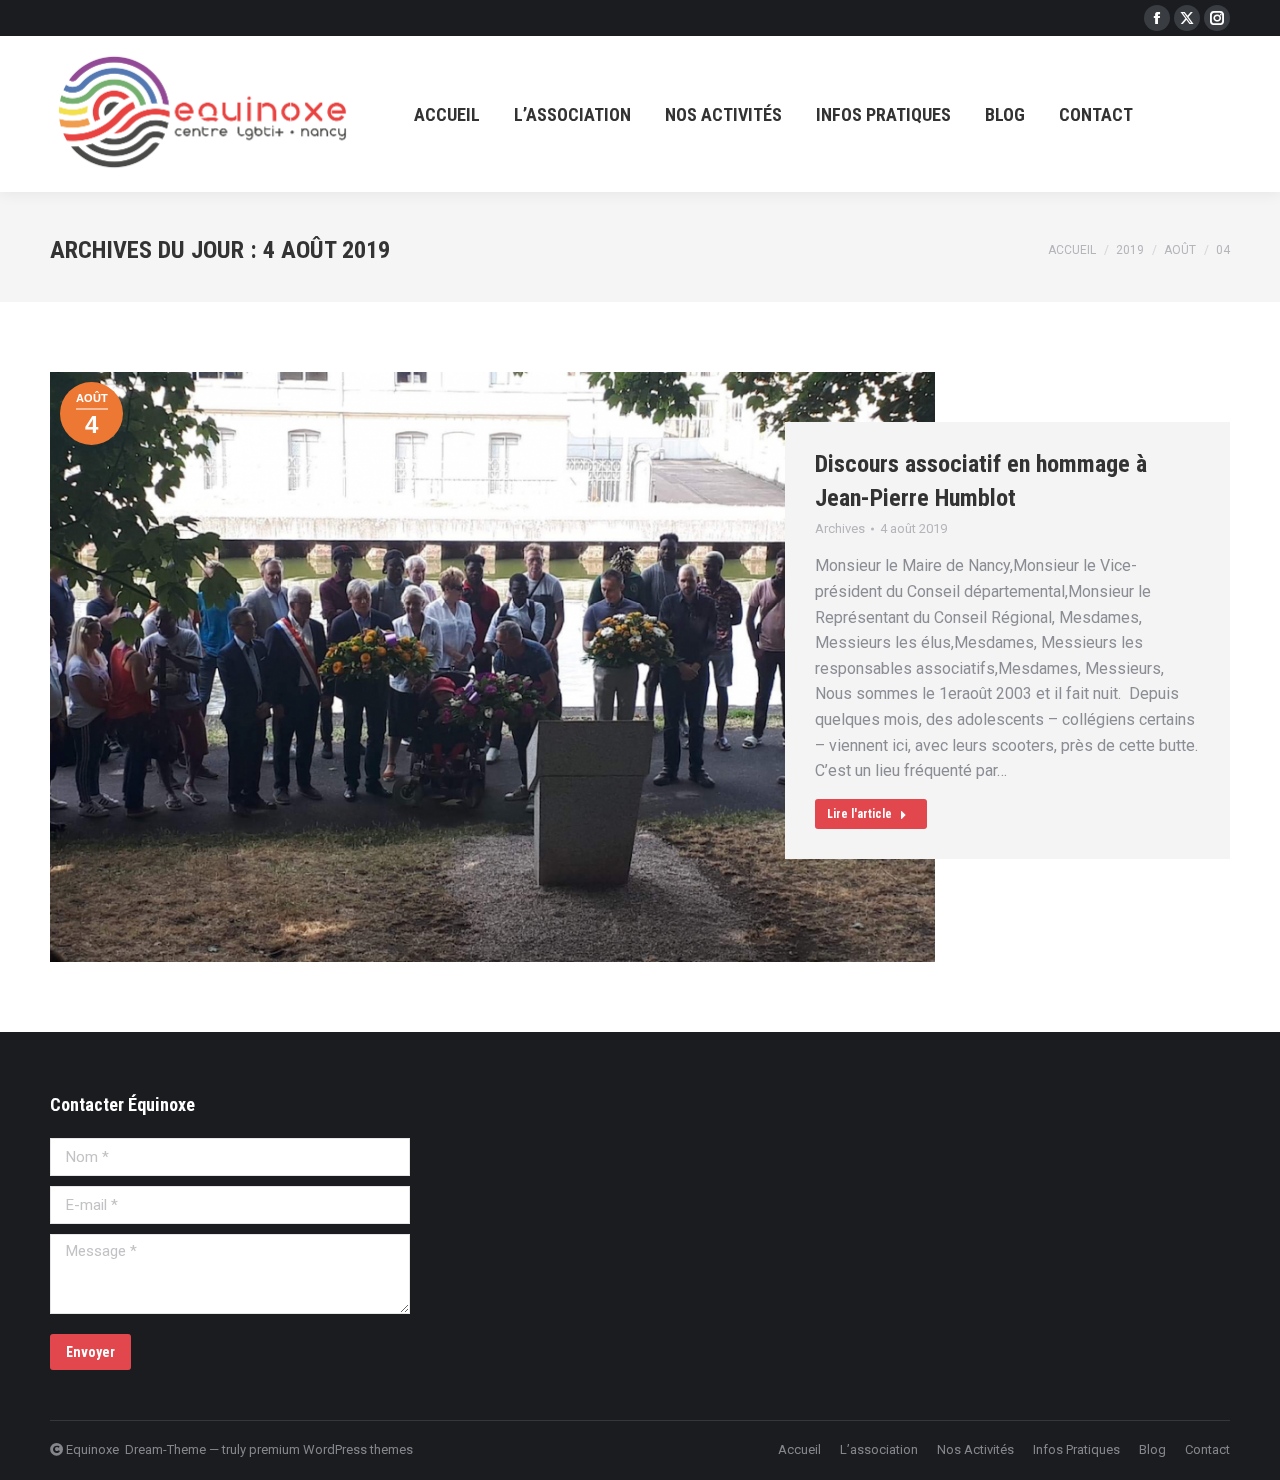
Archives (840, 528)
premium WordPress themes (331, 1449)
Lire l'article (859, 814)
